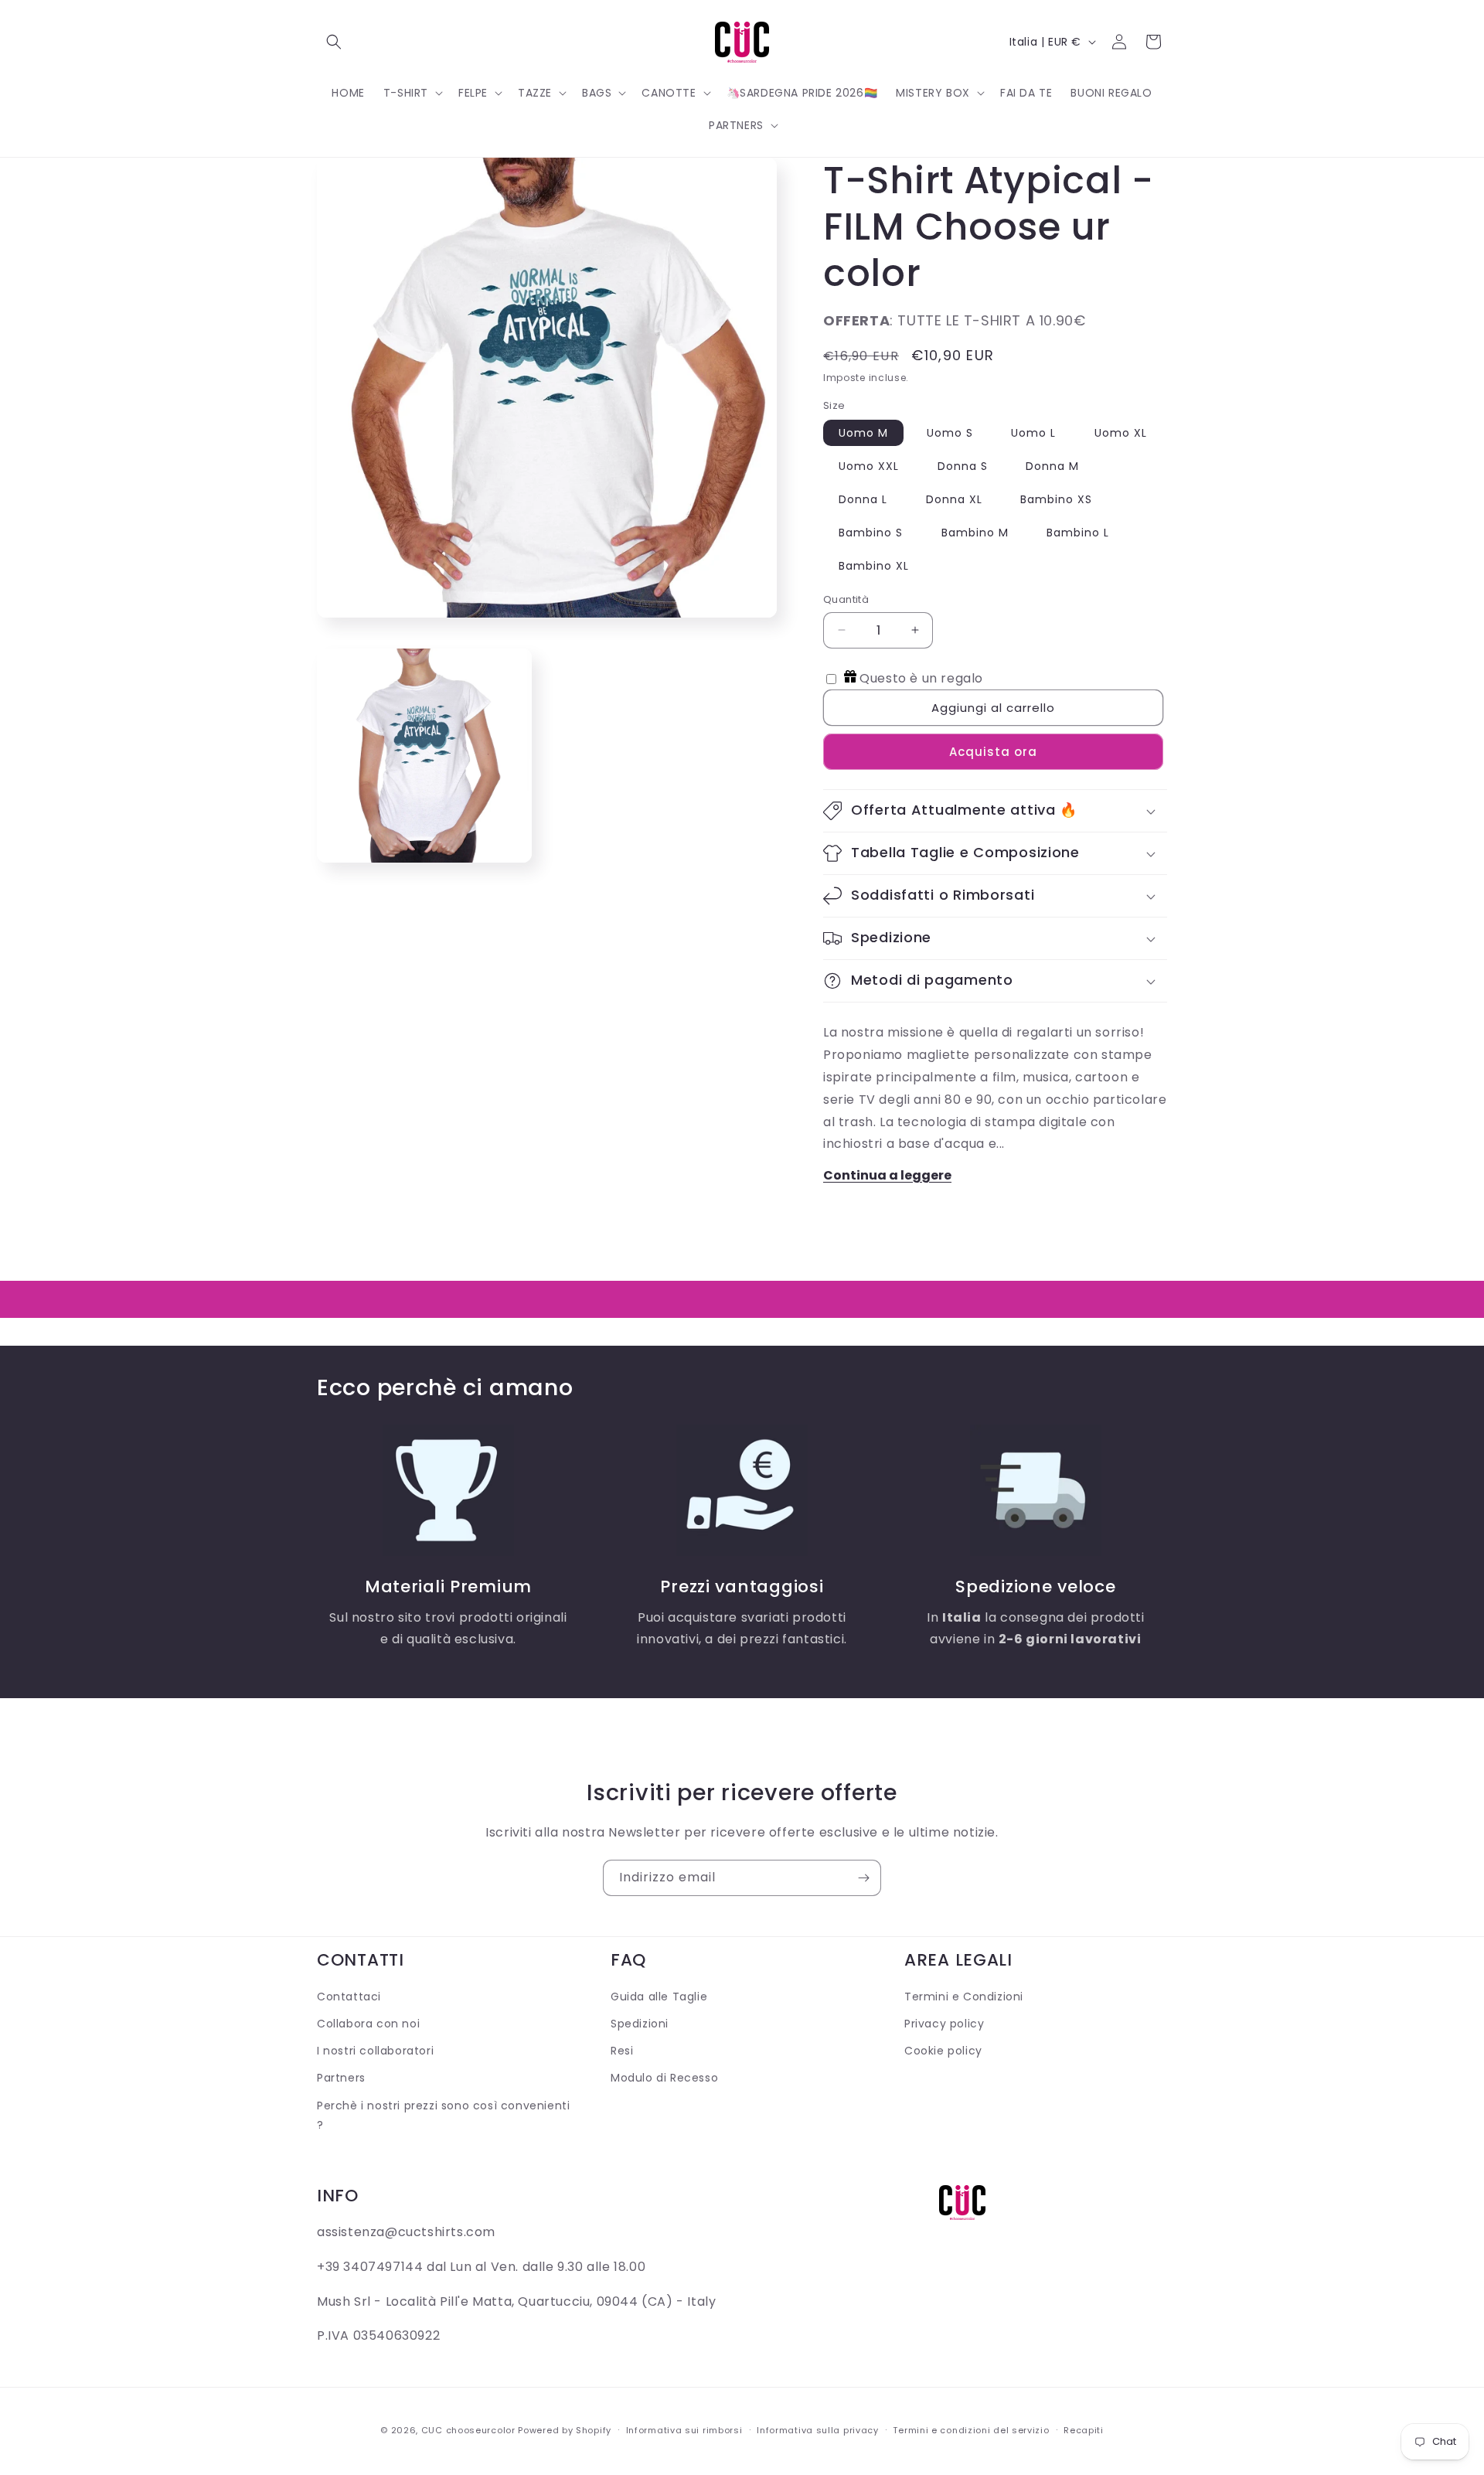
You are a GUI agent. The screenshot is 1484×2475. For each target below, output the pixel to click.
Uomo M (863, 433)
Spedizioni (640, 2024)
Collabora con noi (368, 2024)
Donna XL (954, 499)
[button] (334, 42)
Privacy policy (944, 2024)
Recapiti (1084, 2429)
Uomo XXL (869, 466)
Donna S (963, 466)
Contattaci (349, 1997)
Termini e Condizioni (964, 1997)
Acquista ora (993, 752)
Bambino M (975, 533)
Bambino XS (1056, 499)
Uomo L (1033, 433)
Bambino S (871, 533)
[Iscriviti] (863, 1878)
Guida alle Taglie (659, 1997)
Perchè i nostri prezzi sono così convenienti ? (443, 2115)
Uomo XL (1121, 433)
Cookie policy (943, 2051)
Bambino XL (874, 566)
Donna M (1052, 466)
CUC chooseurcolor (468, 2430)
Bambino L (1078, 533)
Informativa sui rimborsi (684, 2429)
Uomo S (950, 433)
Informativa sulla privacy (818, 2429)
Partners (341, 2078)
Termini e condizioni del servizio (971, 2429)
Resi (622, 2051)
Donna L (863, 499)
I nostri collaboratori (375, 2051)
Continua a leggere (887, 1175)
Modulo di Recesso (664, 2078)
